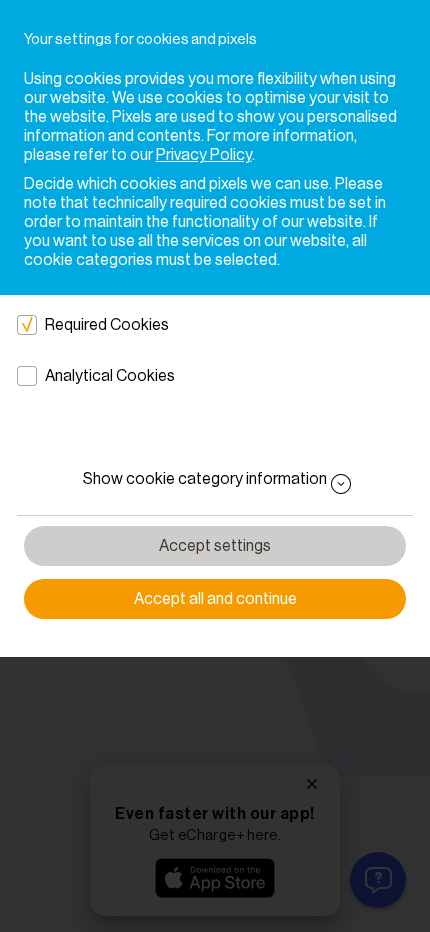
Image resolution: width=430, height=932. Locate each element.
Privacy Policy (204, 155)
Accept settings (215, 546)
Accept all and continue (215, 599)
